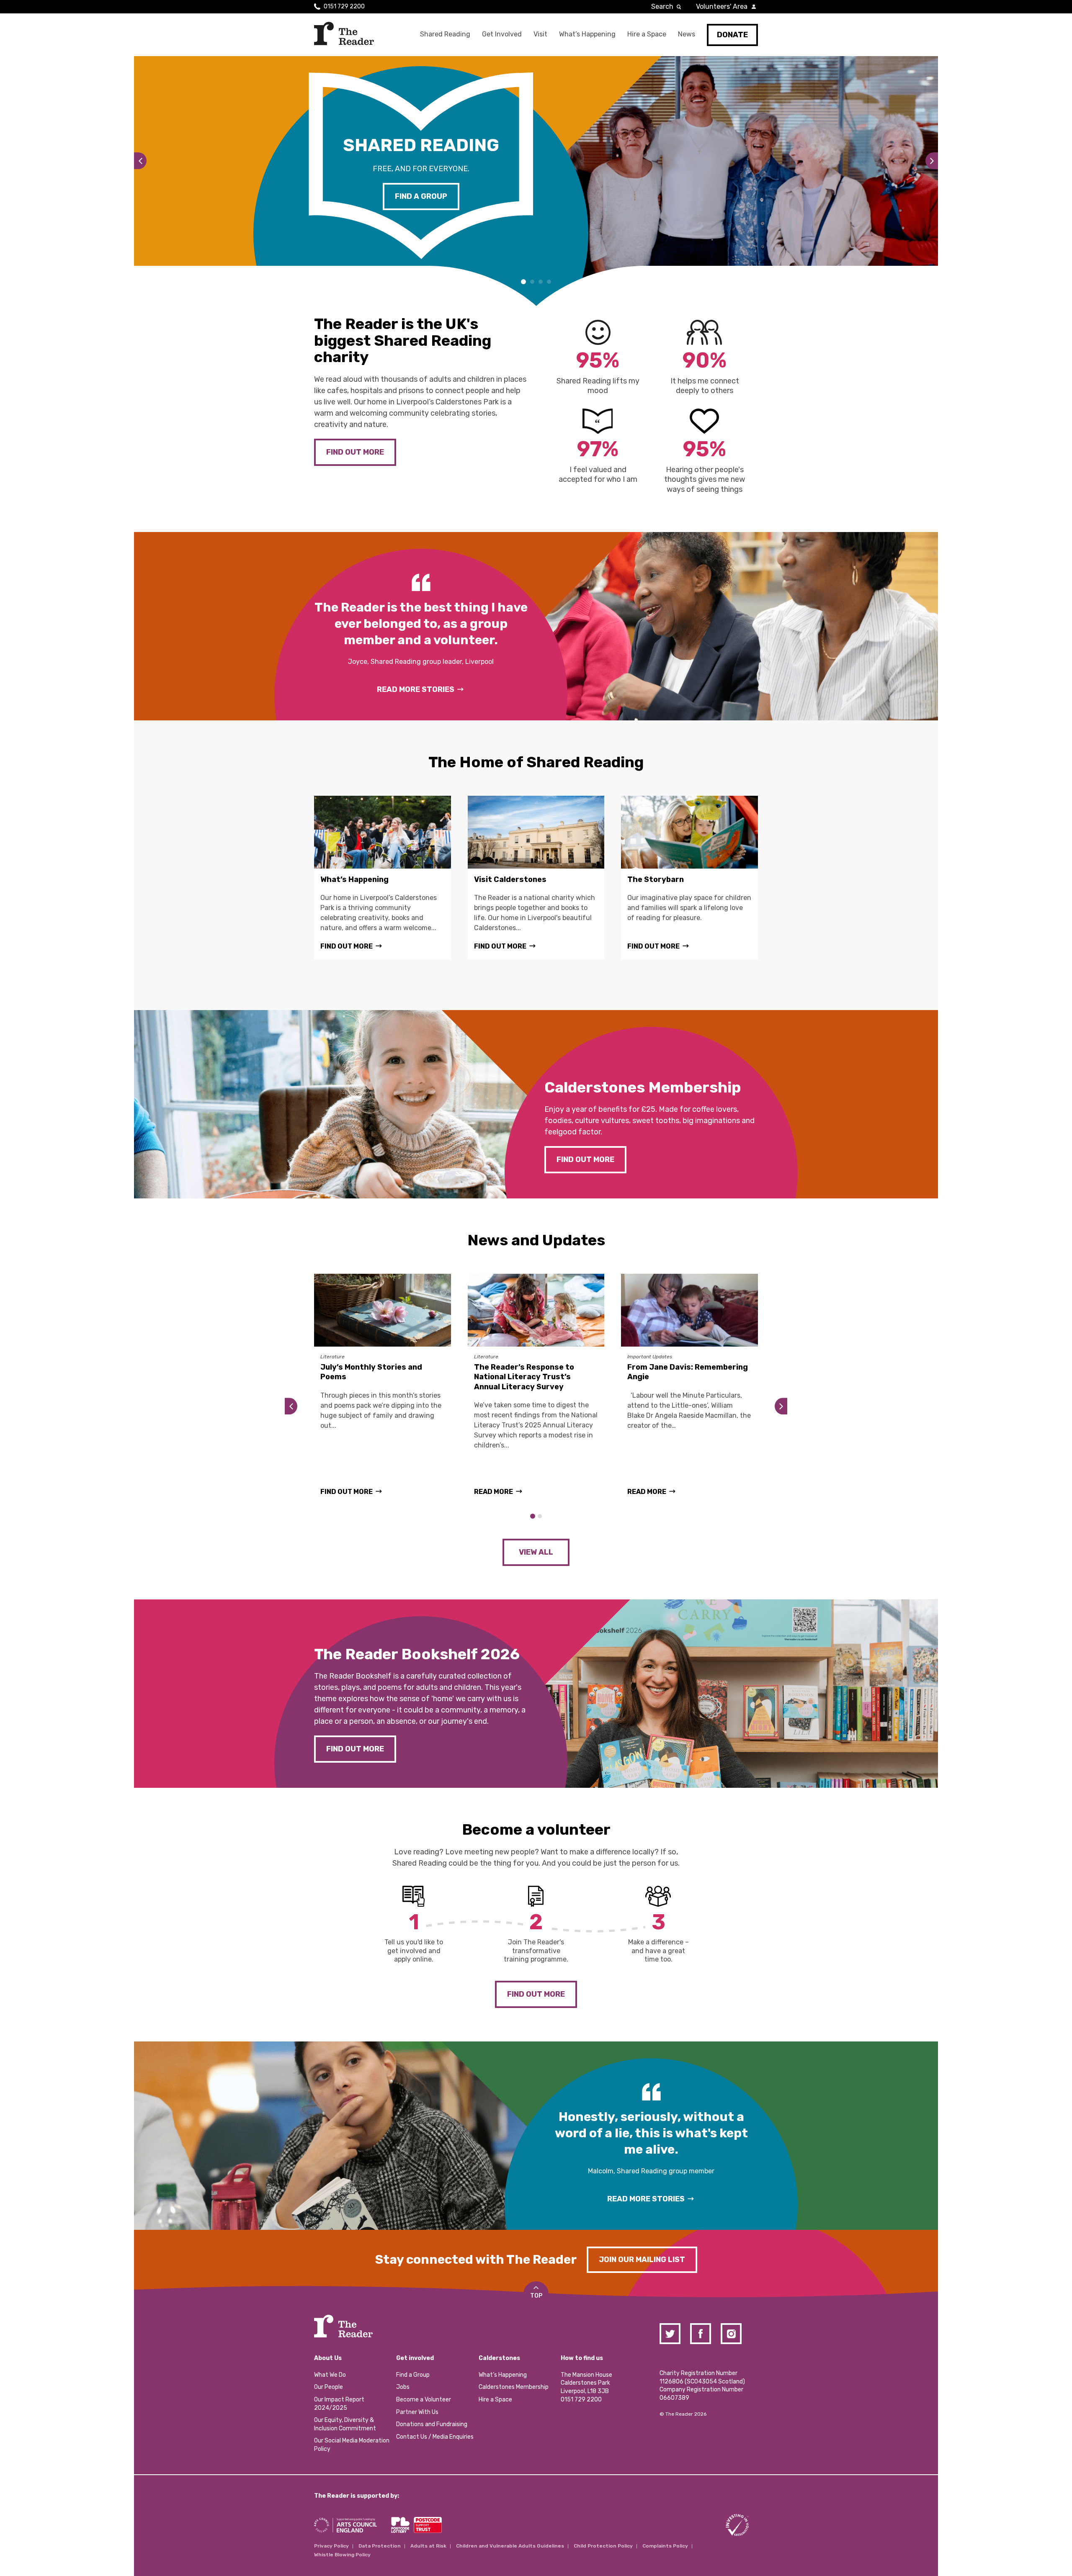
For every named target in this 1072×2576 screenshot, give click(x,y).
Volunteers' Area (722, 6)
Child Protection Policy (603, 2546)
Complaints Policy (665, 2546)
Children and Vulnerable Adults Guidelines (510, 2546)
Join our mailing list (642, 2260)
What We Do (330, 2375)
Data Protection (380, 2546)
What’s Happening (587, 34)
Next (928, 161)
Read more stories (416, 689)
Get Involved (502, 34)
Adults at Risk (428, 2546)
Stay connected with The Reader (476, 2260)
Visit (540, 34)
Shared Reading (445, 34)
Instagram (731, 2334)
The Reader (344, 33)
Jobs (403, 2387)
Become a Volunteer (424, 2400)
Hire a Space (647, 34)
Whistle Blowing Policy (342, 2555)
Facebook (701, 2334)
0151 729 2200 (344, 6)
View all (536, 1552)
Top (536, 2296)
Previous (144, 161)
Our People (329, 2387)
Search (662, 6)
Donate (732, 35)
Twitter (670, 2334)
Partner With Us (417, 2412)
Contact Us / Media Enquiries (435, 2437)
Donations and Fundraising (432, 2424)
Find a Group (421, 196)
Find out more (355, 452)
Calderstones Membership (514, 2387)
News (687, 34)
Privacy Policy (331, 2546)
